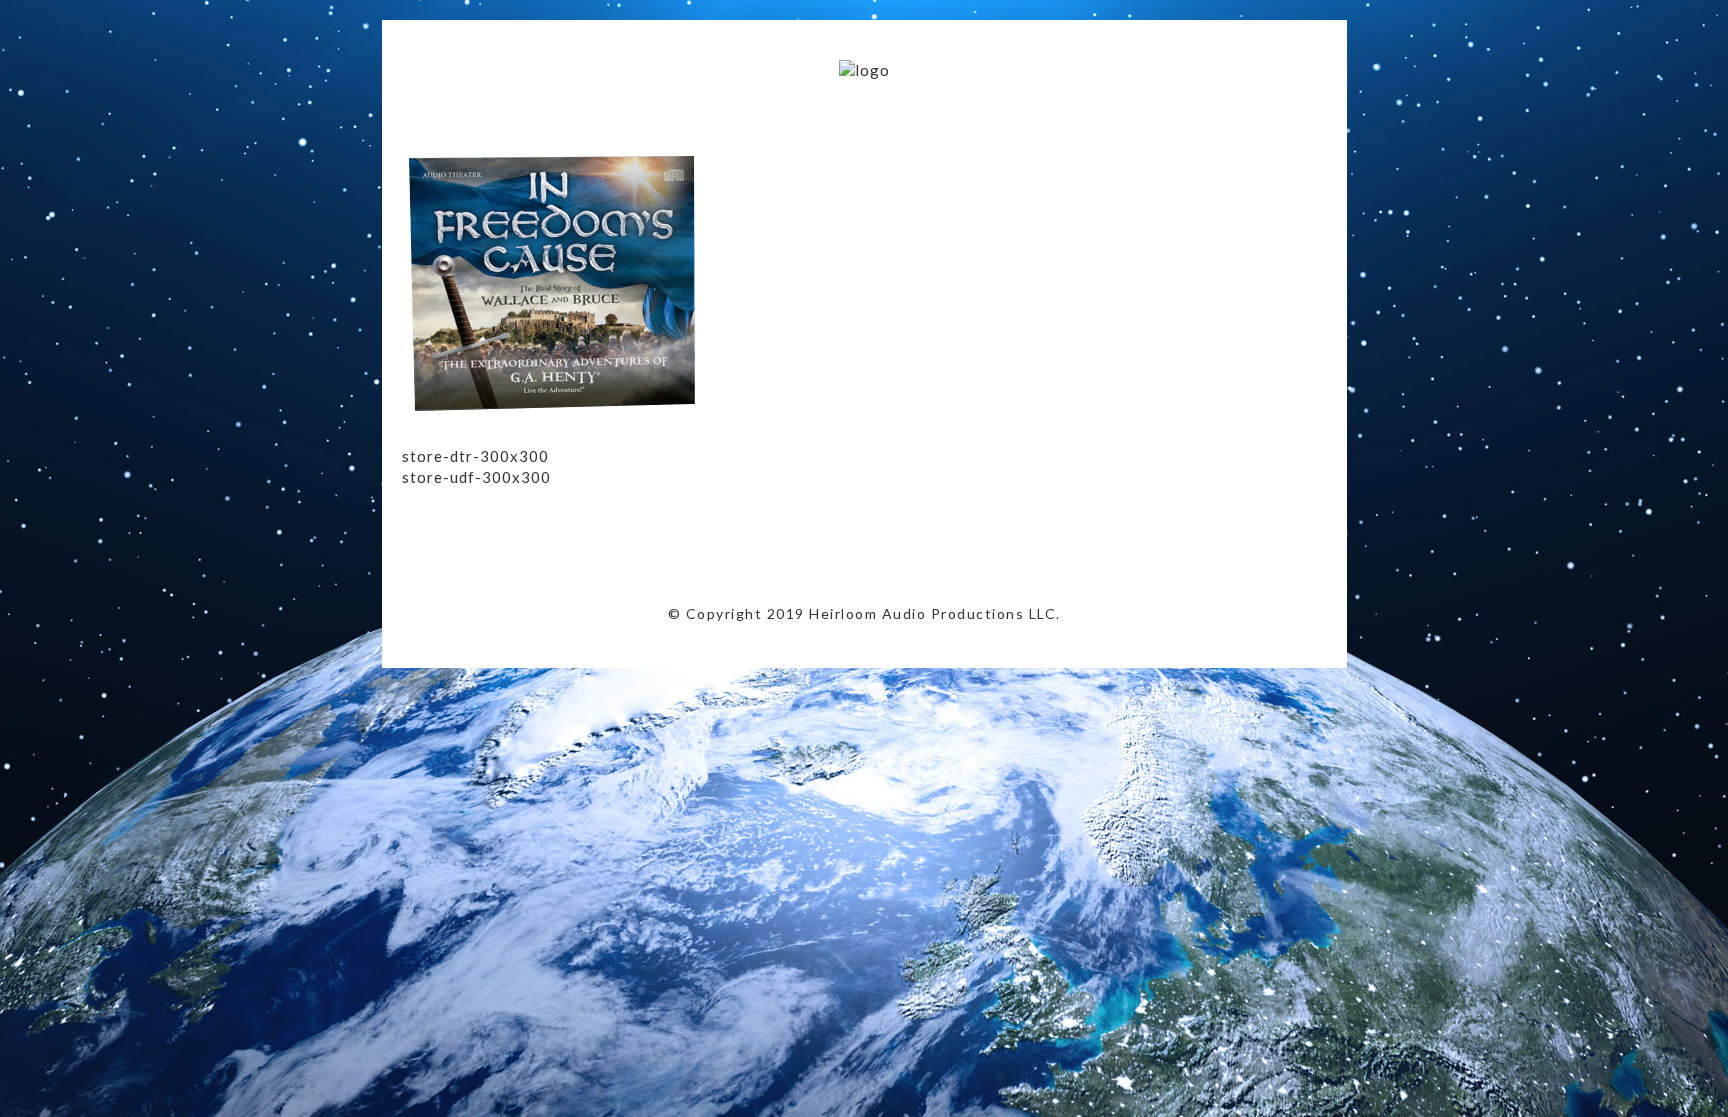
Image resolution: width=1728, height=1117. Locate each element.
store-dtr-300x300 (475, 456)
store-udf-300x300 (476, 477)
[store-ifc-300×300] (552, 425)
